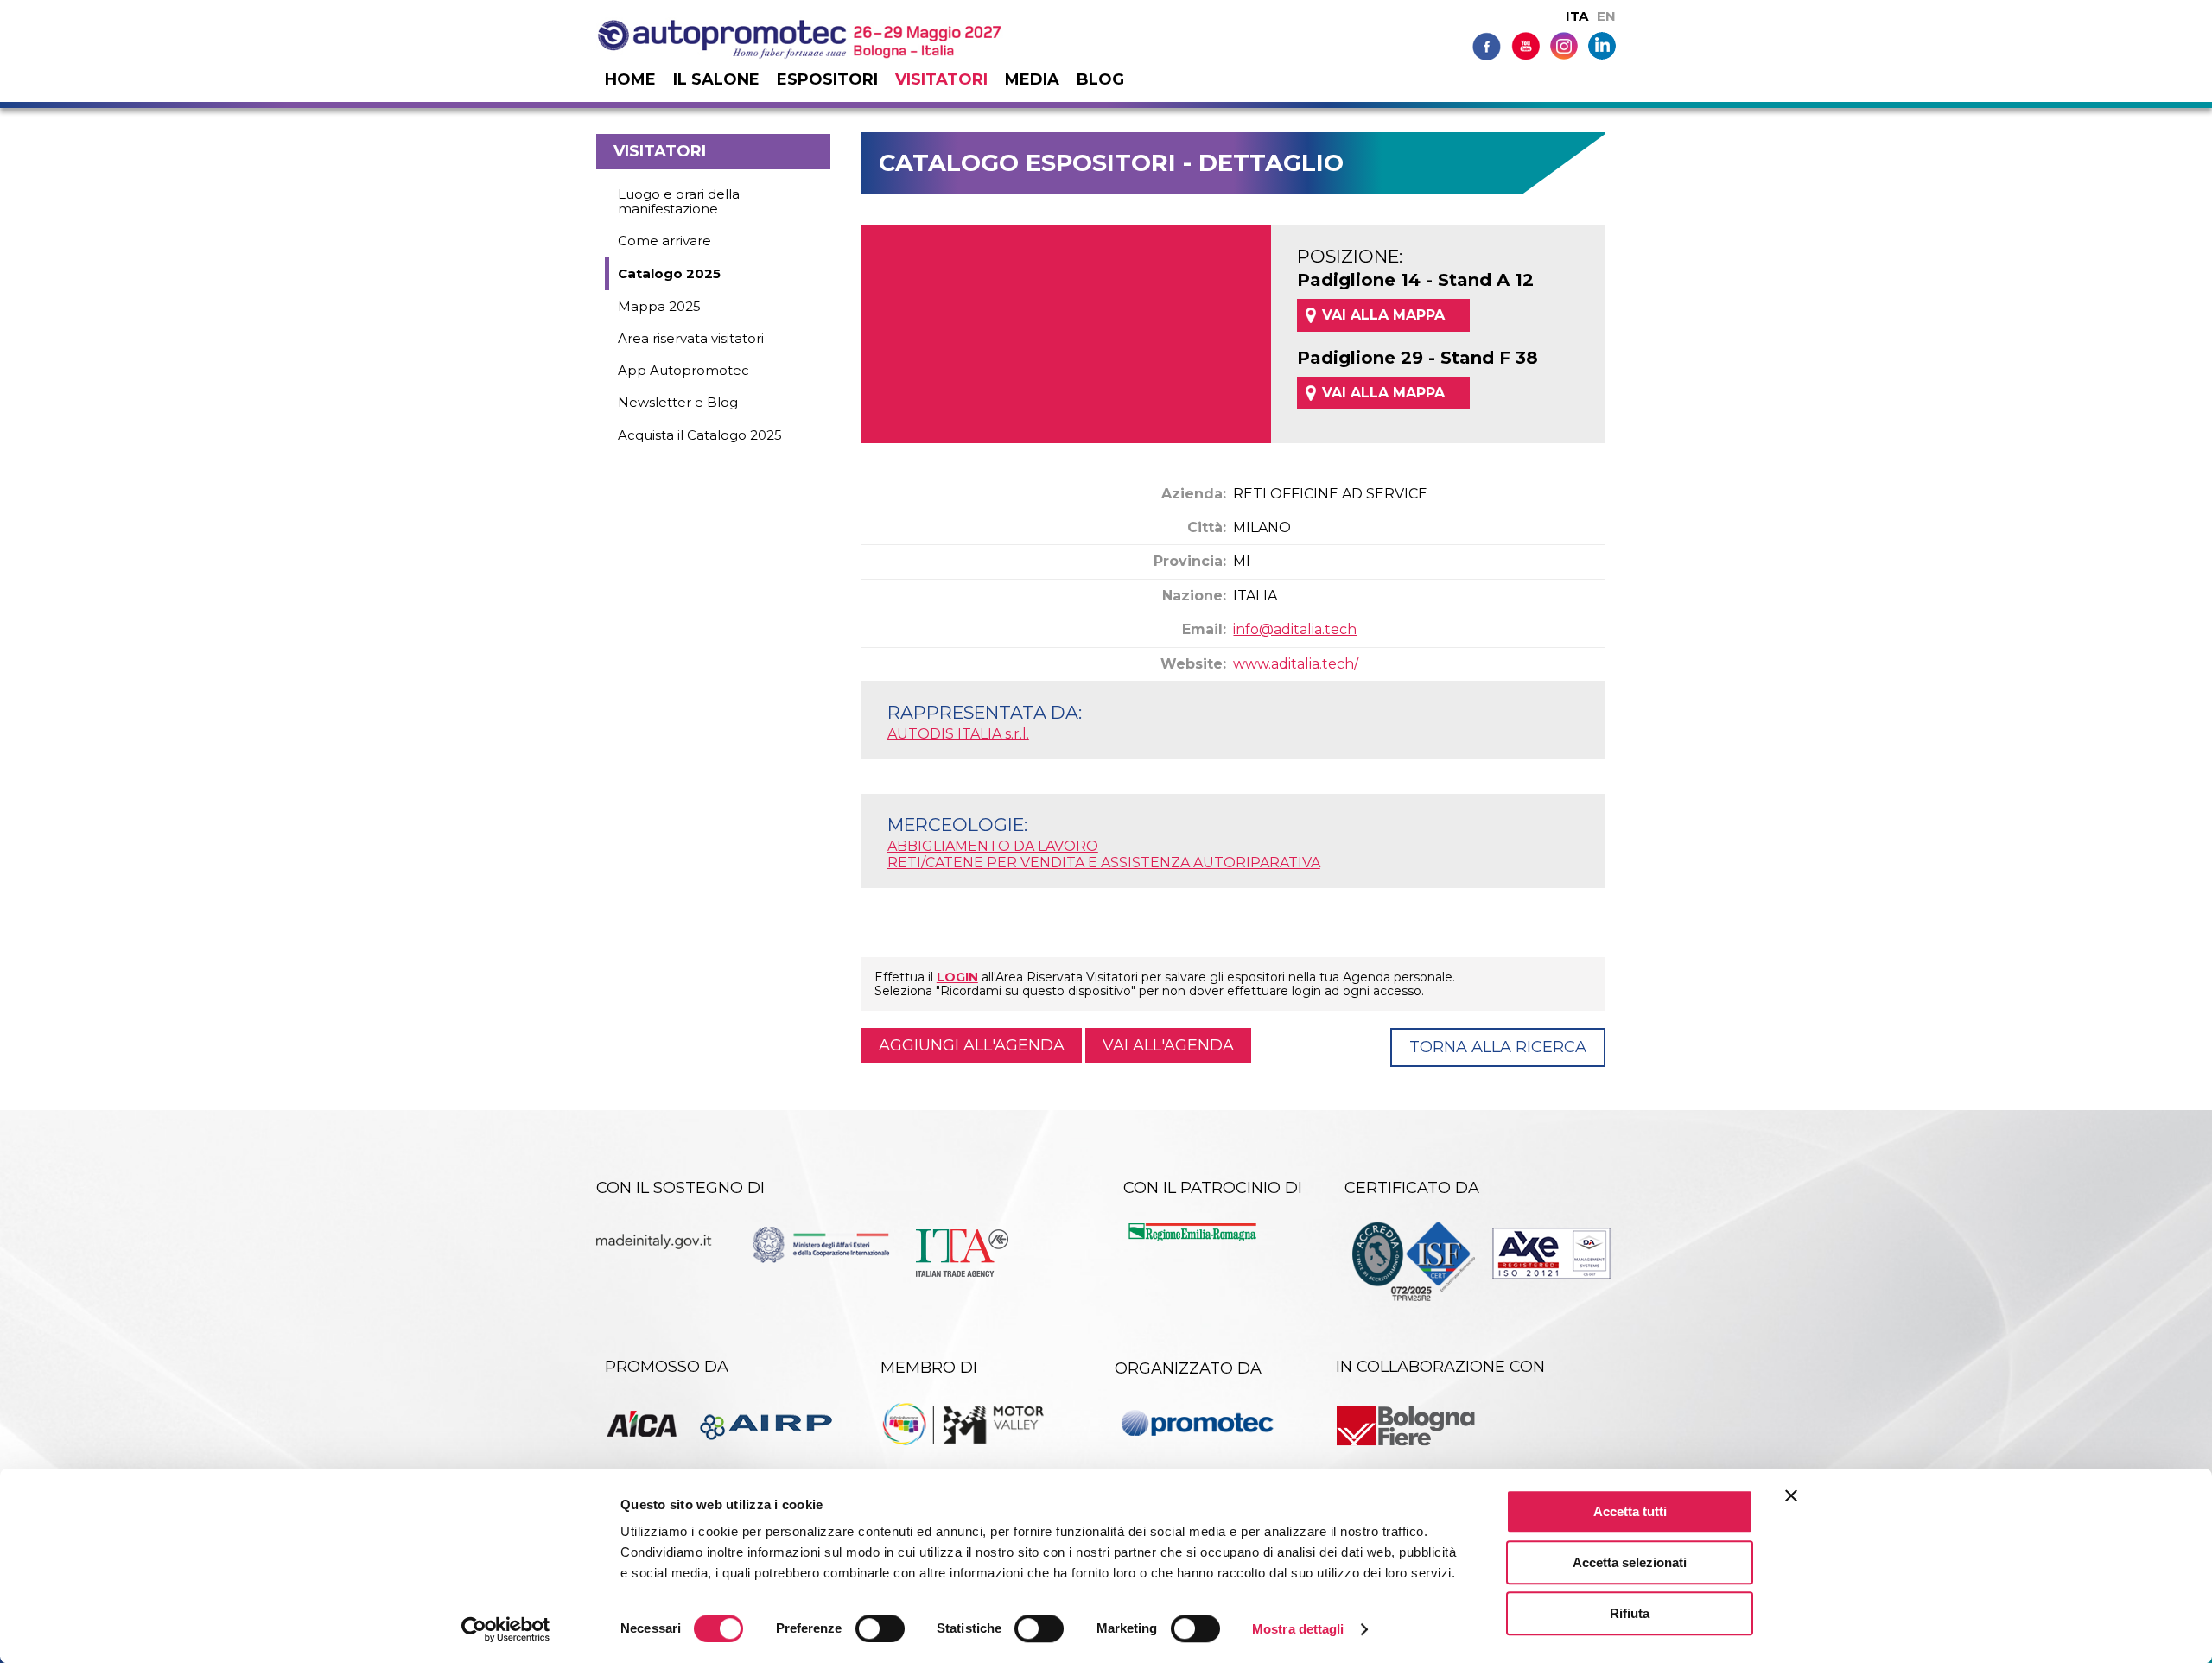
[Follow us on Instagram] (1564, 44)
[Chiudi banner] (1791, 1495)
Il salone (716, 79)
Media (1032, 79)
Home (630, 79)
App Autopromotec (683, 370)
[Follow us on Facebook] (1487, 45)
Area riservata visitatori (691, 338)
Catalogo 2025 (669, 273)
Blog (1100, 79)
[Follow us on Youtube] (1526, 45)
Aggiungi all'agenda (972, 1045)
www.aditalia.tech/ (1296, 664)
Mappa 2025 (659, 306)
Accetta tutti (1630, 1511)
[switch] (880, 1628)
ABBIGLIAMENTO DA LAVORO (993, 846)
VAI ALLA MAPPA (1383, 315)
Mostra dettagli (1298, 1629)
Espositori (827, 79)
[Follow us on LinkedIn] (1602, 44)
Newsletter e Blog (678, 402)
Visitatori (941, 79)
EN (1606, 16)
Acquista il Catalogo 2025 (700, 435)
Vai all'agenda (1168, 1045)
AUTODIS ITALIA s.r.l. (958, 734)
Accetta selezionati (1630, 1562)
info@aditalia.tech (1295, 629)
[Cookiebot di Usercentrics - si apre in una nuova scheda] (506, 1629)
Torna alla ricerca (1498, 1047)
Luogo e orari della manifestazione (679, 201)
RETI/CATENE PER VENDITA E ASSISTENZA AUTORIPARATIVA (1104, 863)
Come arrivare (664, 241)
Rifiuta (1630, 1613)
